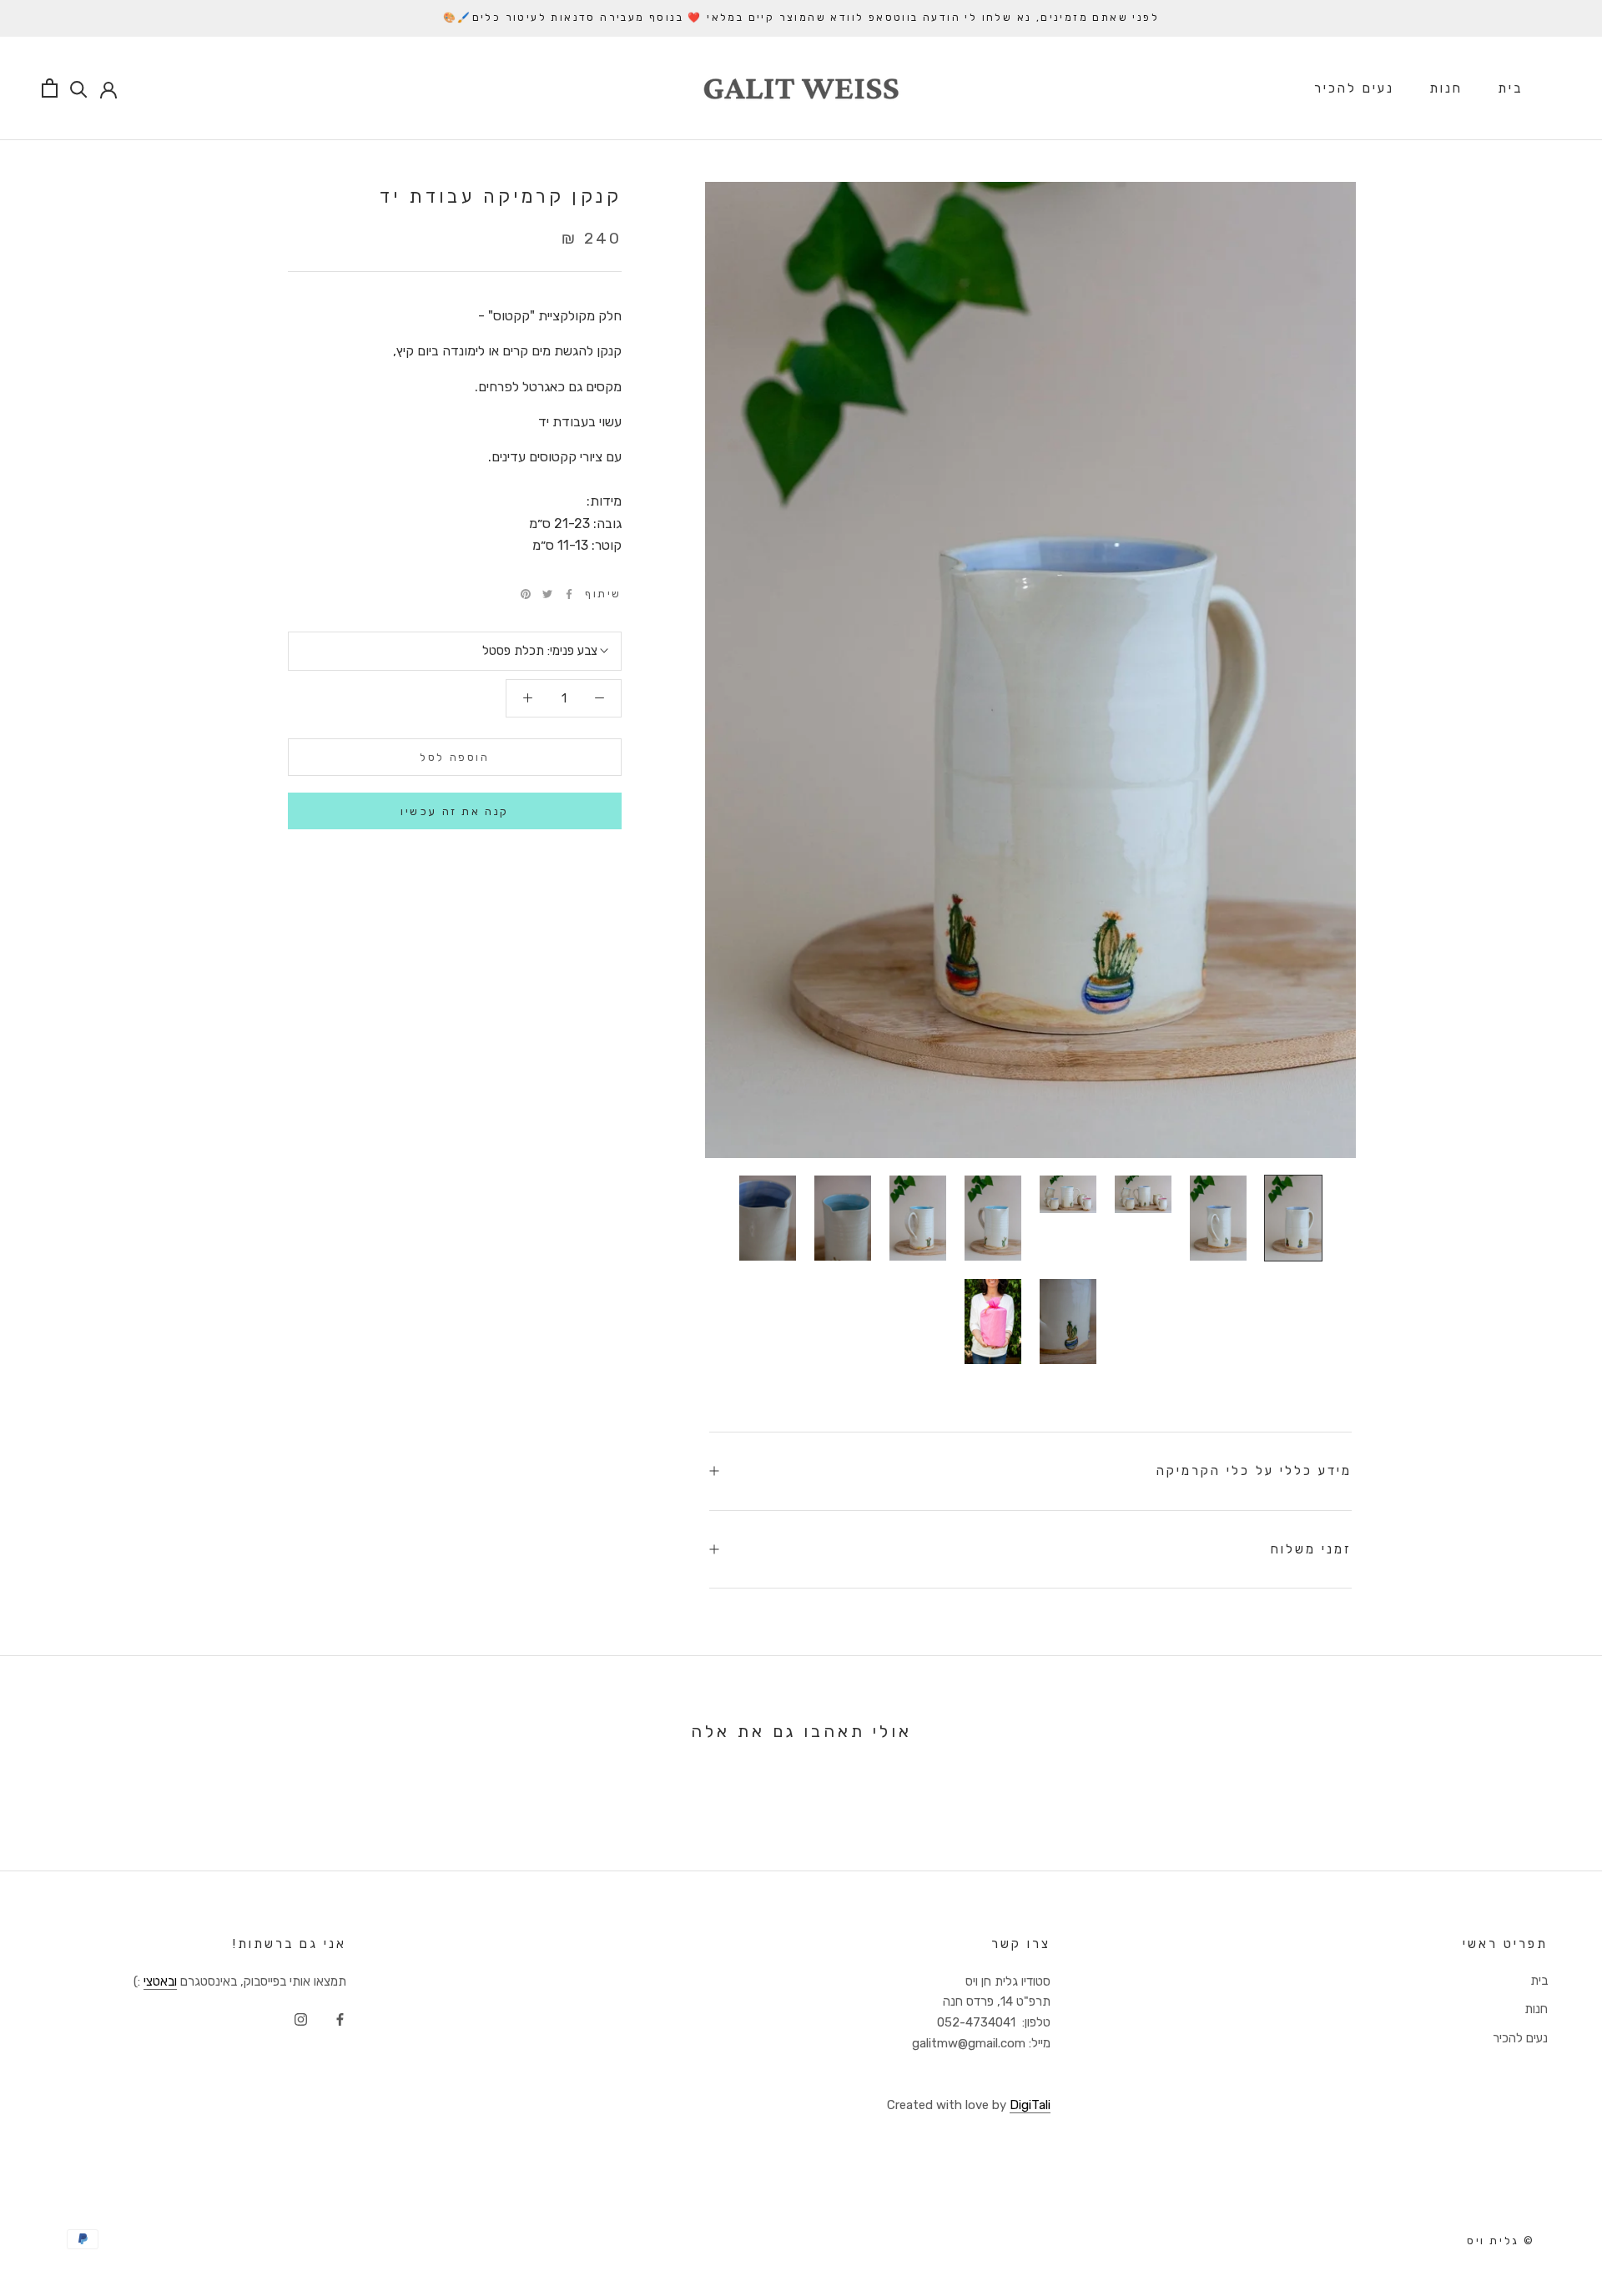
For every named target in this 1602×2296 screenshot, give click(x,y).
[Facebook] (569, 594)
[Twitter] (547, 594)
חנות (1446, 88)
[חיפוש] (79, 88)
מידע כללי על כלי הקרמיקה (1254, 1471)
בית (1510, 88)
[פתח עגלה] (50, 88)
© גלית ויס (1501, 2241)
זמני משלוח (1311, 1549)
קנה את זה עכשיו (455, 811)
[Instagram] (301, 2019)
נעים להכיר (1354, 88)
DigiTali (1030, 2105)
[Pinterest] (526, 594)
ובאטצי (160, 1981)
